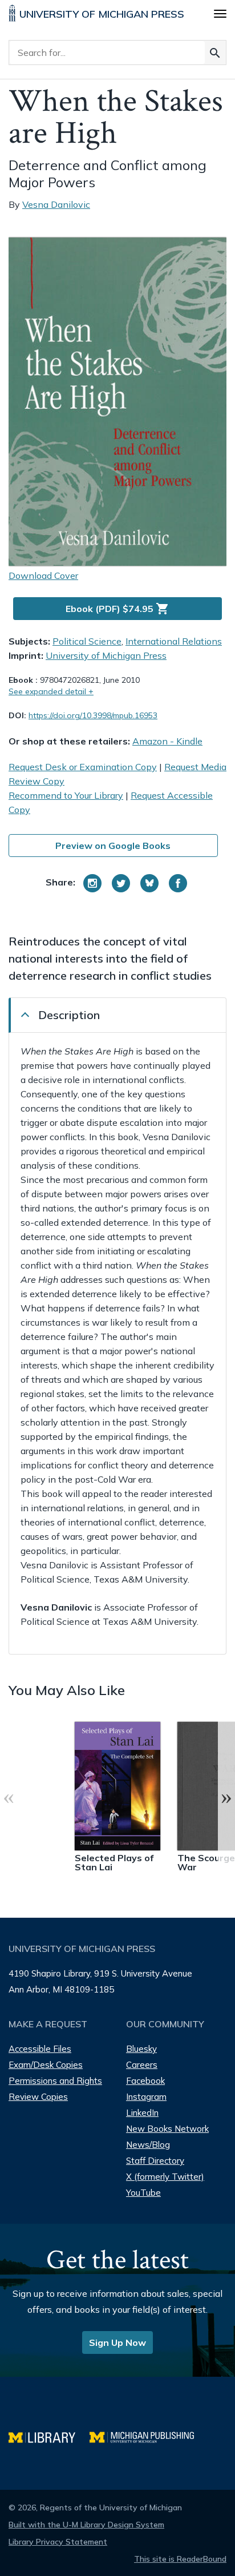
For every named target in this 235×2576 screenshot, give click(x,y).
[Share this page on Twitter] (121, 883)
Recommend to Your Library (66, 795)
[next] (226, 1797)
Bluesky (141, 2049)
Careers (142, 2065)
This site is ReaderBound (180, 2559)
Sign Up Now (117, 2342)
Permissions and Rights (55, 2081)
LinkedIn (142, 2113)
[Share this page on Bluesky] (149, 883)
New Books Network (167, 2129)
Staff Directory (155, 2161)
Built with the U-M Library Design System (86, 2525)
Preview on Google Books (113, 846)
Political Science (87, 641)
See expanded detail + (51, 691)
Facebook (145, 2081)
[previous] (9, 1797)
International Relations (174, 641)
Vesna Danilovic (56, 204)
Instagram (146, 2097)
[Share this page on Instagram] (92, 883)
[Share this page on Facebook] (178, 883)
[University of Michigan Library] (49, 2436)
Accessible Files (40, 2049)
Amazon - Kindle (167, 741)
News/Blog (148, 2145)
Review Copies (38, 2097)
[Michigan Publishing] (147, 2436)
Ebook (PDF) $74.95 (117, 609)
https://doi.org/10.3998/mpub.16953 (93, 715)
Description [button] (69, 1015)
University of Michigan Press (106, 655)
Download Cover (43, 575)
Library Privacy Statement (58, 2542)
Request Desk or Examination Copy (83, 767)
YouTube (143, 2193)
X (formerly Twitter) (165, 2177)
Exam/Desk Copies (46, 2065)
